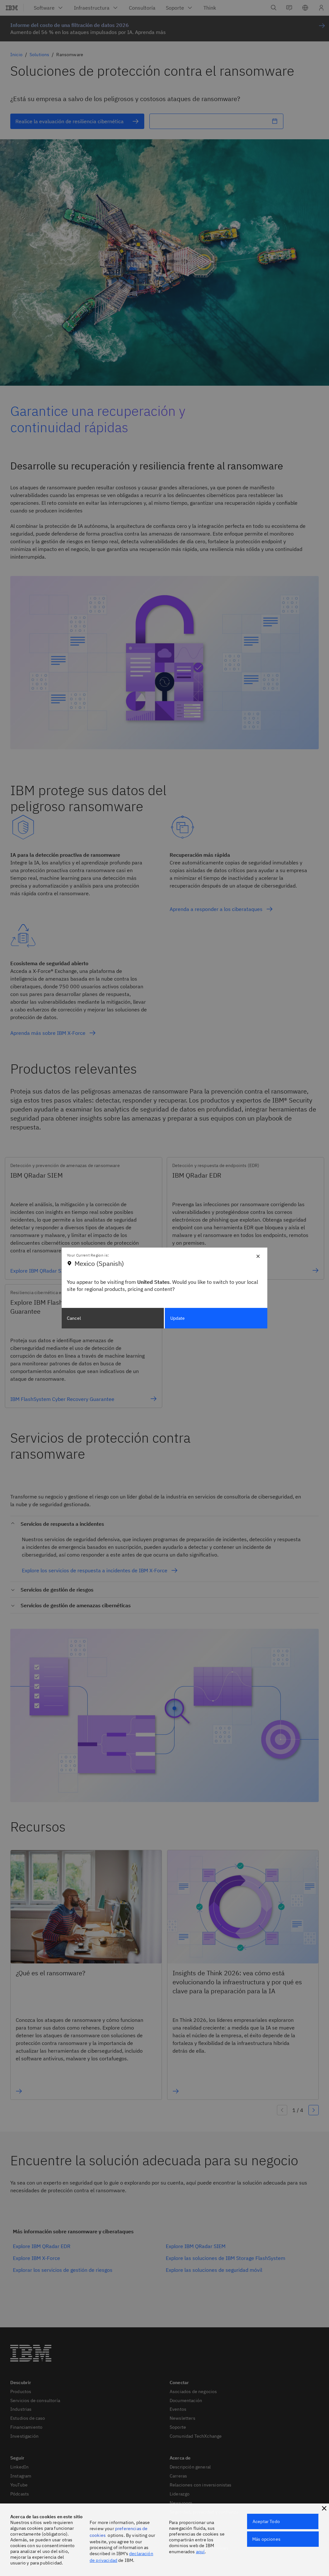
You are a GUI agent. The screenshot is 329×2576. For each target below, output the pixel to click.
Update (178, 1318)
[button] (324, 2508)
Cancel (74, 1318)
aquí (200, 2552)
